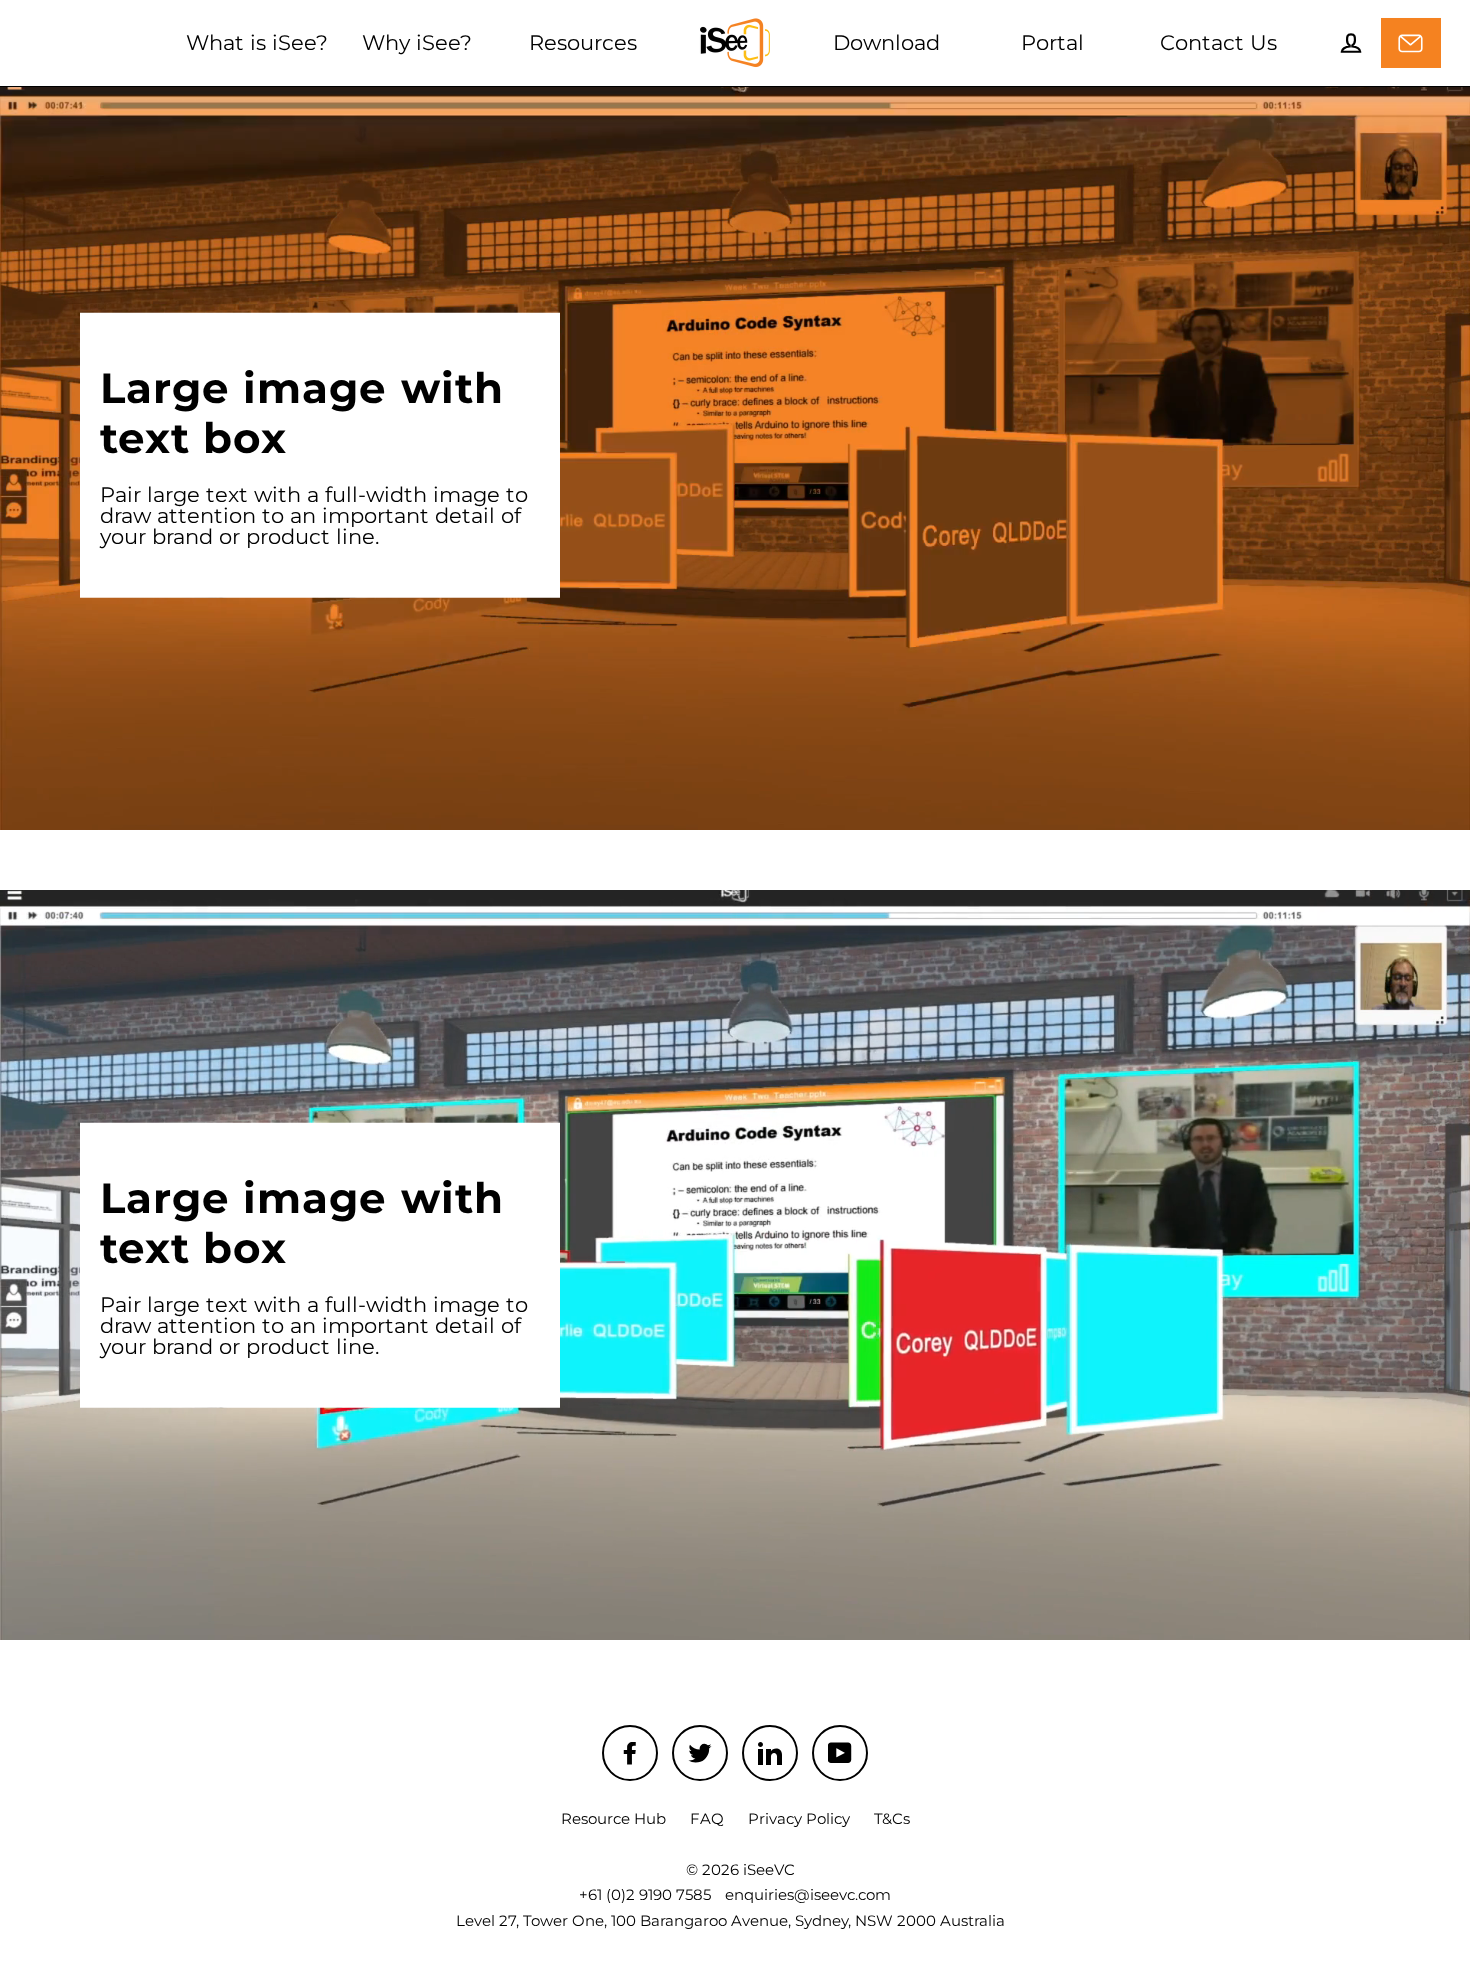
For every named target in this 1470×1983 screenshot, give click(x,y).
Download (886, 42)
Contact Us (1218, 42)
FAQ (707, 1818)
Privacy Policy (799, 1818)
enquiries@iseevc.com (808, 1894)
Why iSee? (417, 42)
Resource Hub (613, 1818)
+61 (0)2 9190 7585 (645, 1894)
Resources (583, 42)
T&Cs (892, 1818)
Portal (1052, 42)
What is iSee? (257, 42)
